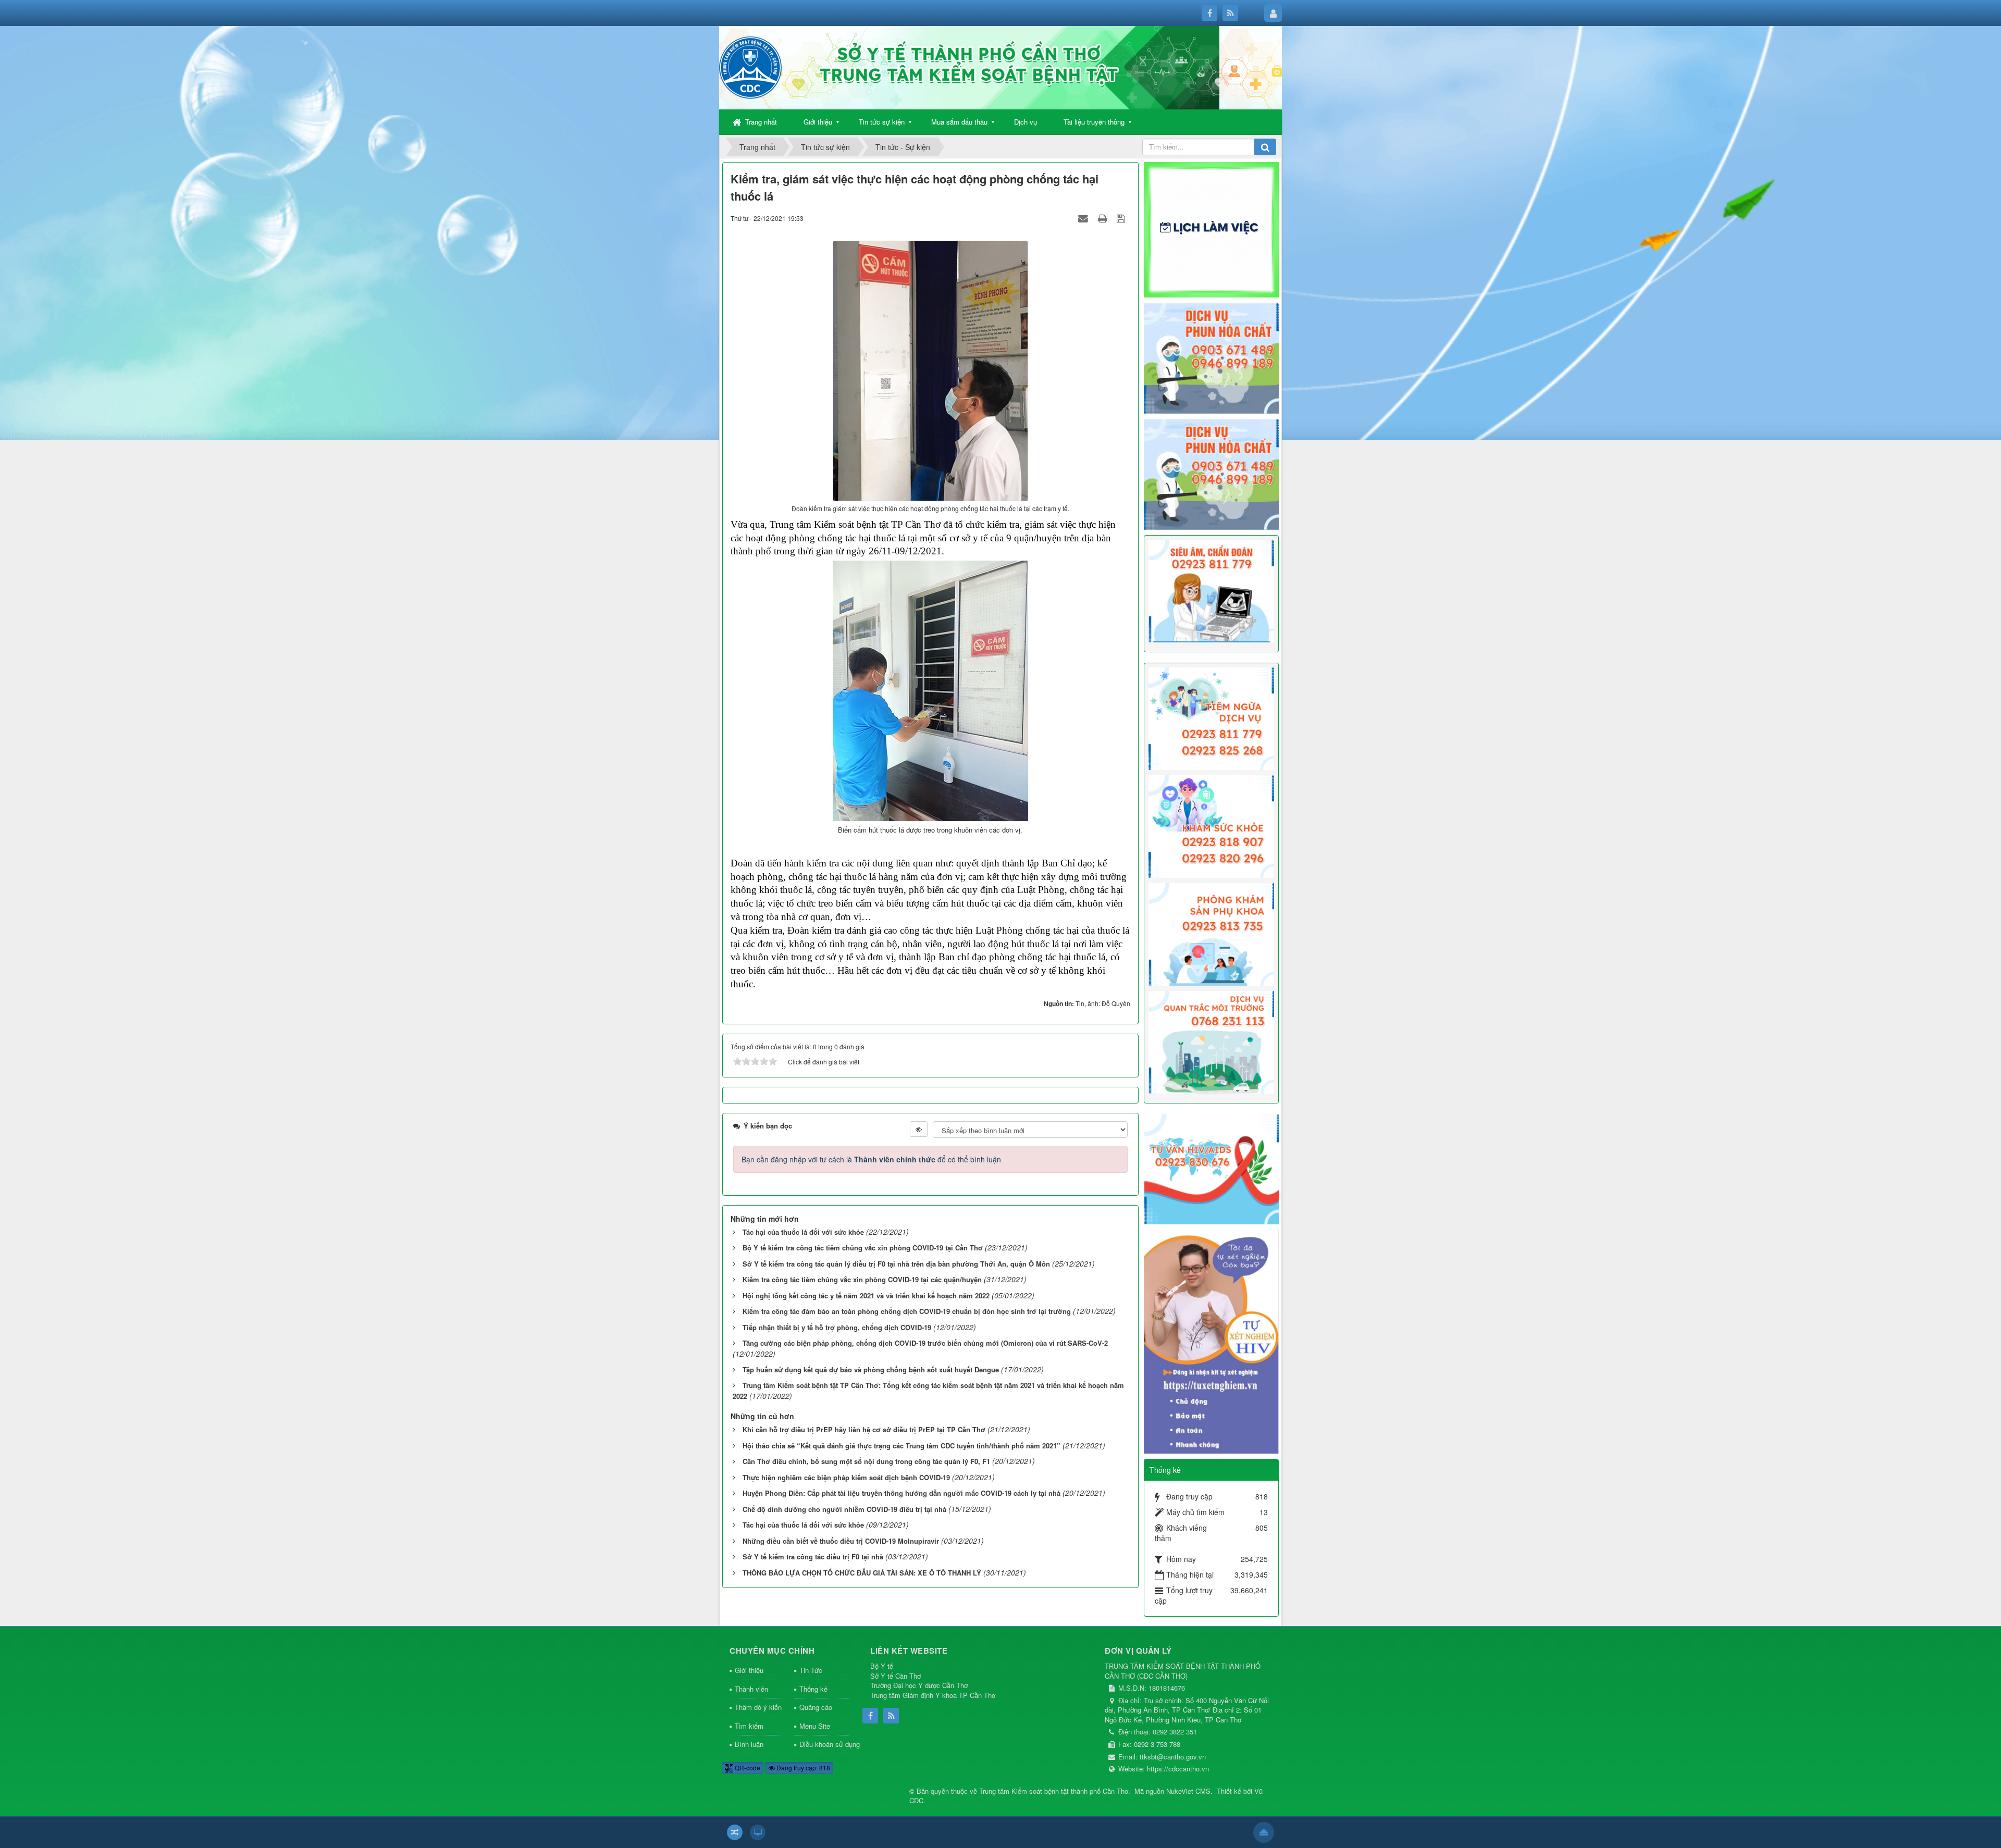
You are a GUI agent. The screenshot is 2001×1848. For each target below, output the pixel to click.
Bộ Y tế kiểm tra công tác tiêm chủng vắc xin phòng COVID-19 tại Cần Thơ (863, 1248)
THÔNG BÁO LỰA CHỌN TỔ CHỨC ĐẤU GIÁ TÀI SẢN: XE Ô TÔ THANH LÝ (862, 1573)
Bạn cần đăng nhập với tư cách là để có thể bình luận (871, 1159)
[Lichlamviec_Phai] (1212, 229)
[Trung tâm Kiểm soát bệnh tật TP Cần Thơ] (750, 67)
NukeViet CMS (1188, 1791)
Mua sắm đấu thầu (959, 122)
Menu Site (815, 1726)
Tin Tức (811, 1670)
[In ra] (1104, 218)
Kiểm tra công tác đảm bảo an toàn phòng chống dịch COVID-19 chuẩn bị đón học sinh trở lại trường (907, 1311)
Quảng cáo (816, 1707)
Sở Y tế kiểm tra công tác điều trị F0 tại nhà (813, 1556)
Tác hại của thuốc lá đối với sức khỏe (803, 1232)
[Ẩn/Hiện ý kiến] (919, 1129)
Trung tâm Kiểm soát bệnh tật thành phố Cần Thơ (1054, 1791)
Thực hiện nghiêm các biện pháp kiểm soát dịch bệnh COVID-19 (846, 1477)
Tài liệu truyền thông (1094, 122)
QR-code (747, 1768)
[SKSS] (1212, 933)
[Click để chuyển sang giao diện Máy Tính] (758, 1832)
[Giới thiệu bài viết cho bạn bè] (1084, 218)
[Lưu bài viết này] (1122, 218)
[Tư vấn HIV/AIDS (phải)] (1212, 1168)
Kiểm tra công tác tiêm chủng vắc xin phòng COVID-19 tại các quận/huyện (862, 1279)
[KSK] (1212, 825)
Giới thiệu (818, 122)
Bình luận (749, 1744)
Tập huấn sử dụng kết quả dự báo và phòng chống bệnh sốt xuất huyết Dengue (871, 1369)
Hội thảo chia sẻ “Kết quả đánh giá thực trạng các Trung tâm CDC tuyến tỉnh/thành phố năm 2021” (901, 1446)
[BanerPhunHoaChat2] (1212, 357)
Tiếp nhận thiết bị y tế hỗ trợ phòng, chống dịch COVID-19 (837, 1327)
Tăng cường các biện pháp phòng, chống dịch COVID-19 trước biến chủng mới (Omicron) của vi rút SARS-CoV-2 (925, 1343)
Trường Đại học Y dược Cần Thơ (919, 1685)
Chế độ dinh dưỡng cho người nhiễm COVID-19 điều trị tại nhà (844, 1509)
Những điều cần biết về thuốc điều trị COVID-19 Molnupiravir (841, 1541)
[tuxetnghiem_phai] (1212, 1341)
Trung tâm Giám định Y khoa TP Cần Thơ (933, 1695)
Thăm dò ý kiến (758, 1707)
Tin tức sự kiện (882, 122)
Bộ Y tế (882, 1666)
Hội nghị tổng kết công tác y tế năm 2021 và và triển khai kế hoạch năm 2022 (866, 1295)
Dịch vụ (1026, 122)
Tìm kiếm (749, 1726)
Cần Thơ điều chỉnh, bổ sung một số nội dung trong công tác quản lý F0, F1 (866, 1461)
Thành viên (751, 1689)
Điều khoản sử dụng (824, 1744)
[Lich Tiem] (1212, 717)
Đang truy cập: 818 (802, 1768)
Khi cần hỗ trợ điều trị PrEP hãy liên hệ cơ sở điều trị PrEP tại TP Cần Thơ (864, 1429)
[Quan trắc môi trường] (1212, 1041)
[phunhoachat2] (1212, 473)
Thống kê (813, 1689)
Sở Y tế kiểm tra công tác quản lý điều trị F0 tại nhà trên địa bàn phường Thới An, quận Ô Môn (896, 1264)
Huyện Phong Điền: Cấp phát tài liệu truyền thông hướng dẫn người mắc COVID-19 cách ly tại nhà (901, 1493)
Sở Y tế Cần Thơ (895, 1676)
